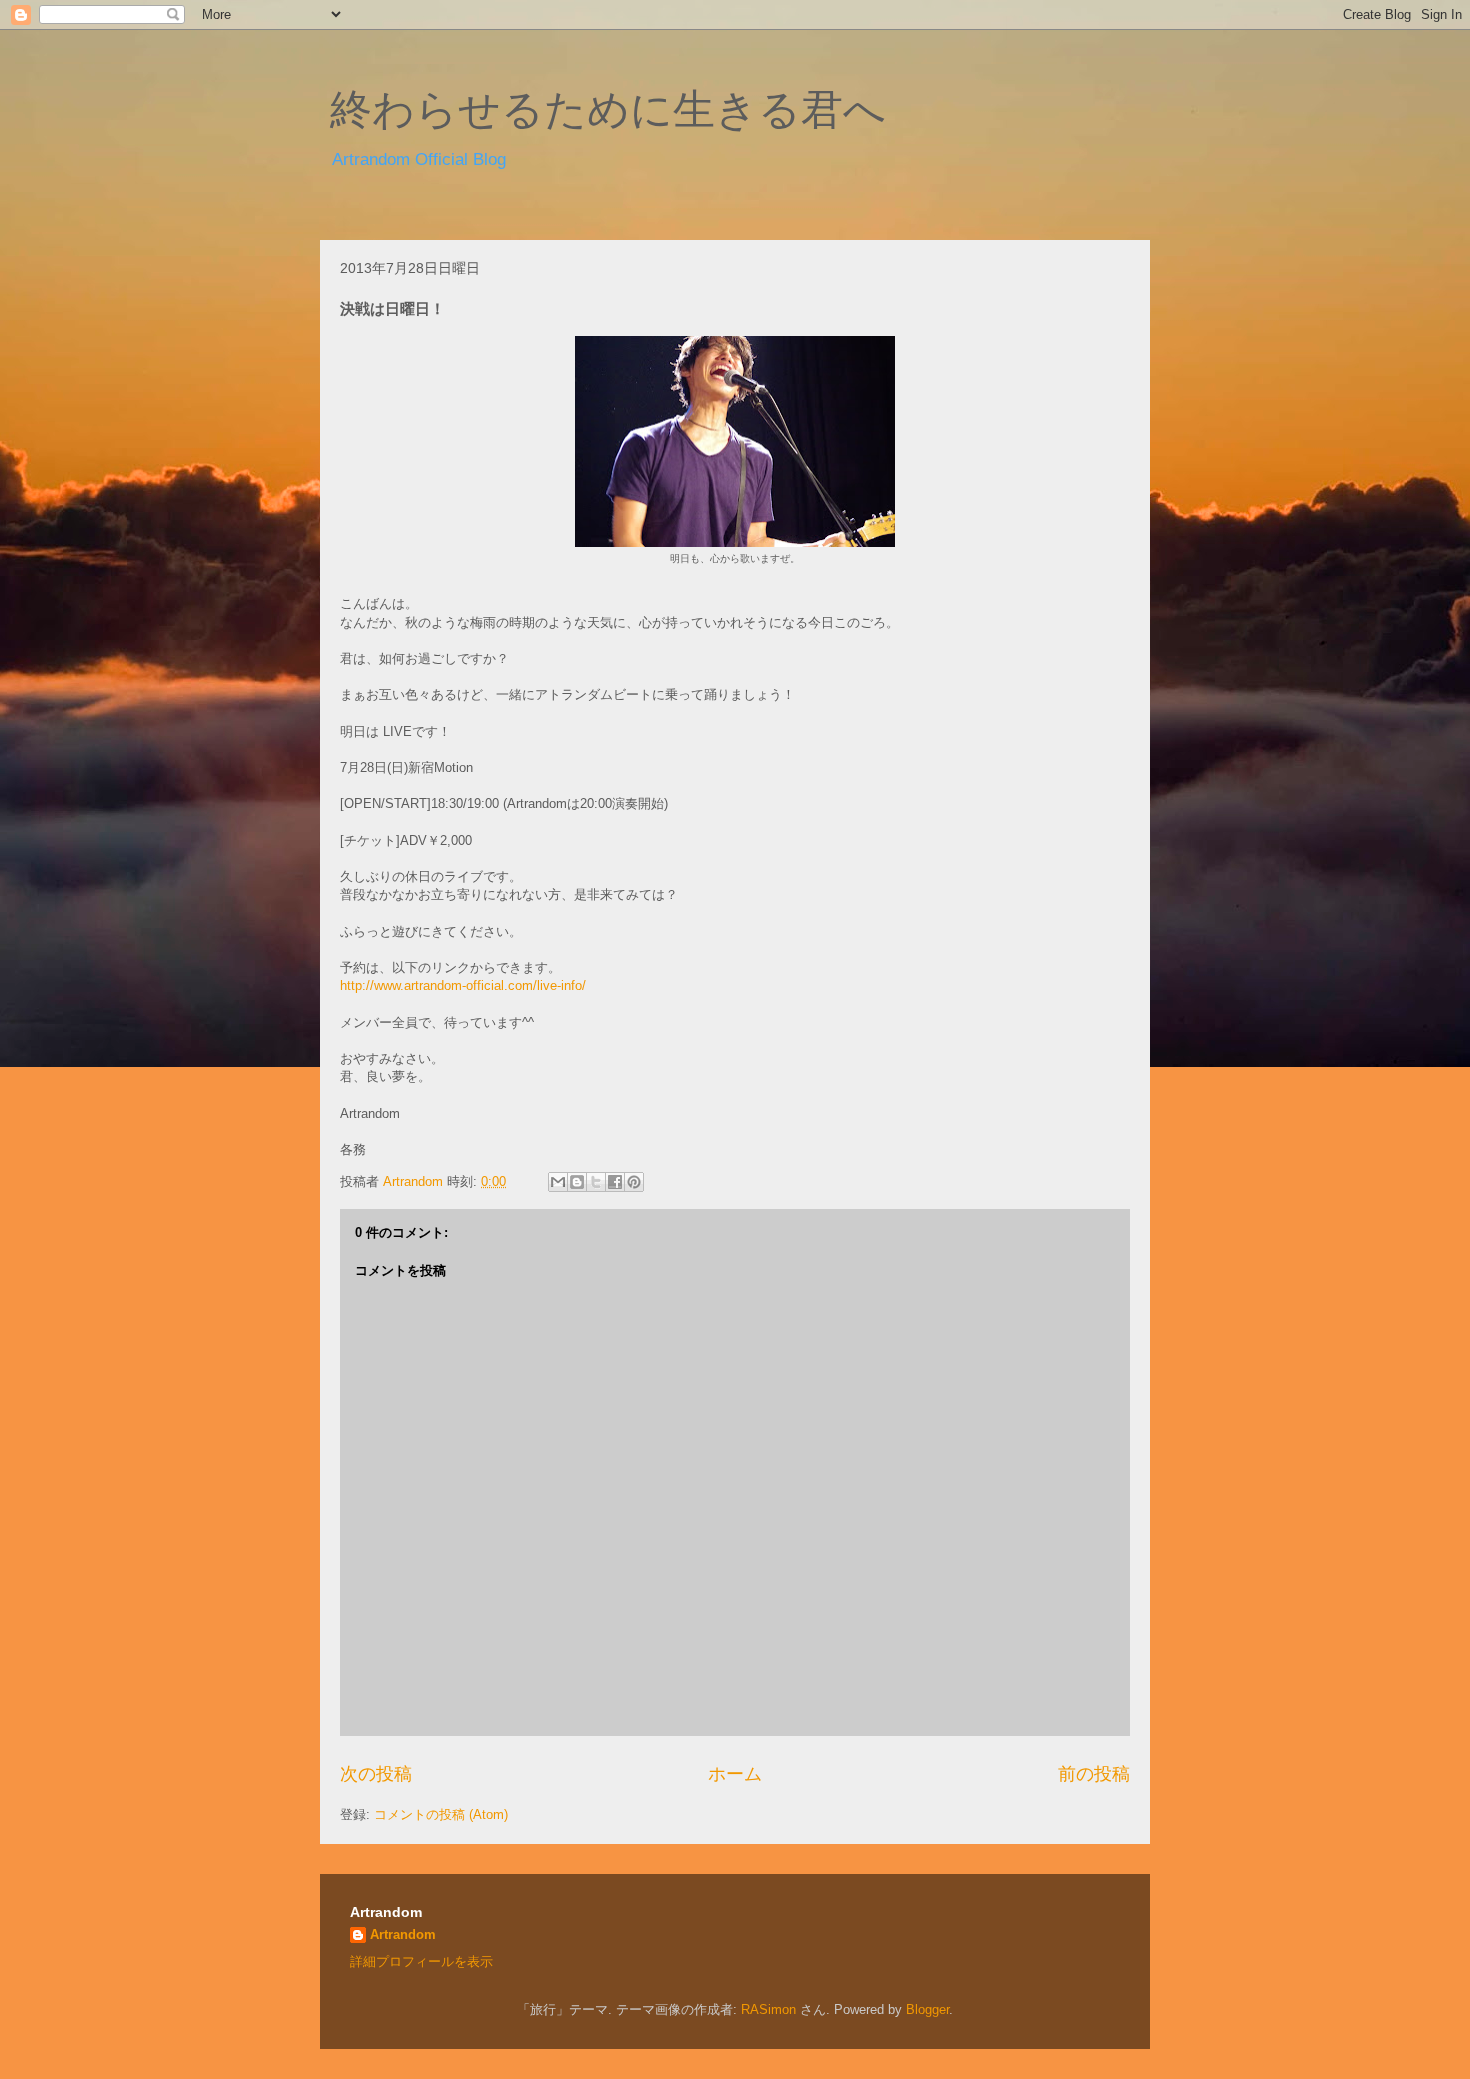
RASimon (768, 2009)
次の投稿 (376, 1774)
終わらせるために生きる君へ (608, 110)
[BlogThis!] (577, 1182)
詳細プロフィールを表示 (421, 1961)
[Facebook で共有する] (615, 1182)
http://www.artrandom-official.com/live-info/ (463, 985)
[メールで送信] (558, 1182)
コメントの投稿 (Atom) (441, 1814)
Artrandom (403, 1934)
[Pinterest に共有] (634, 1182)
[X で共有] (596, 1182)
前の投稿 (1094, 1774)
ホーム (735, 1774)
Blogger (927, 2009)
